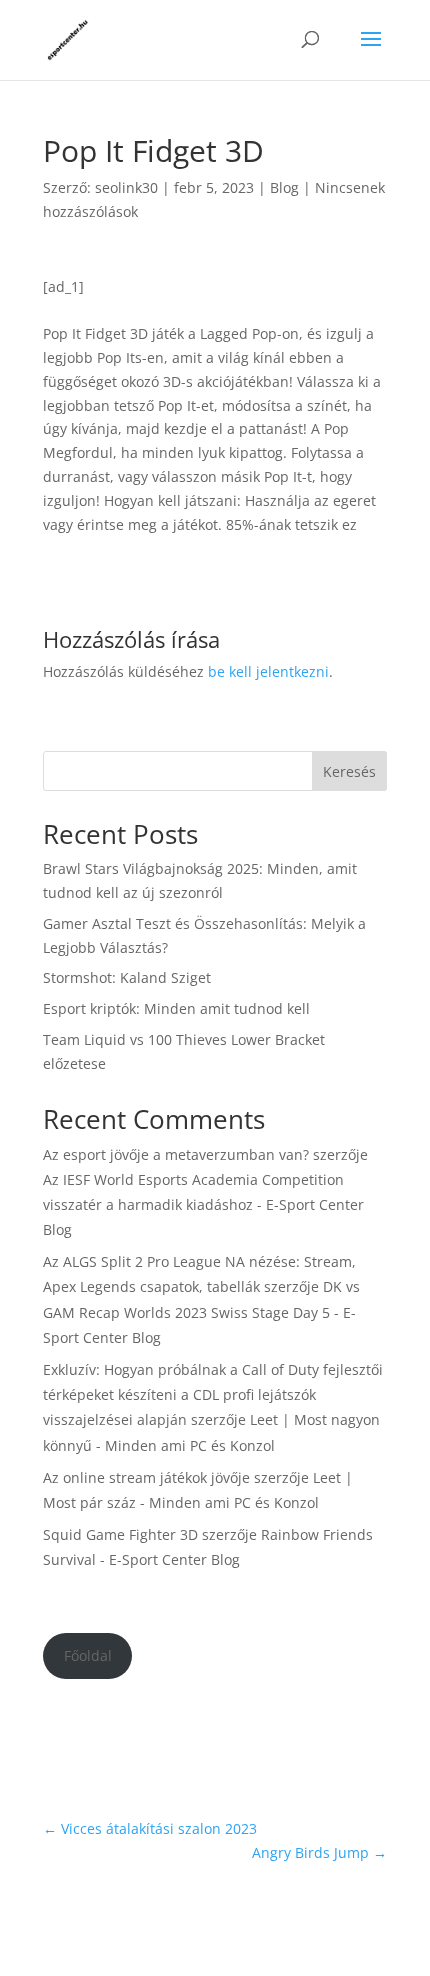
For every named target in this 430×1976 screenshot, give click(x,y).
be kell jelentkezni (268, 671)
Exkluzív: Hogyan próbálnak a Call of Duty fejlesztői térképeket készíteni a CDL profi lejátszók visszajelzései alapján (213, 1394)
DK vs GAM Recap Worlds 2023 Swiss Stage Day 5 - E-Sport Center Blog (201, 1311)
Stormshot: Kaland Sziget (127, 977)
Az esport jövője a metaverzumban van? (176, 1154)
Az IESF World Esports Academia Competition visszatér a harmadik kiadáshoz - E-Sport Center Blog (203, 1204)
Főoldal (88, 1655)
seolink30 (126, 187)
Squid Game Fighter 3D (120, 1534)
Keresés (349, 771)
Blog (284, 187)
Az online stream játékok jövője (146, 1477)
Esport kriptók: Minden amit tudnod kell (176, 1008)
